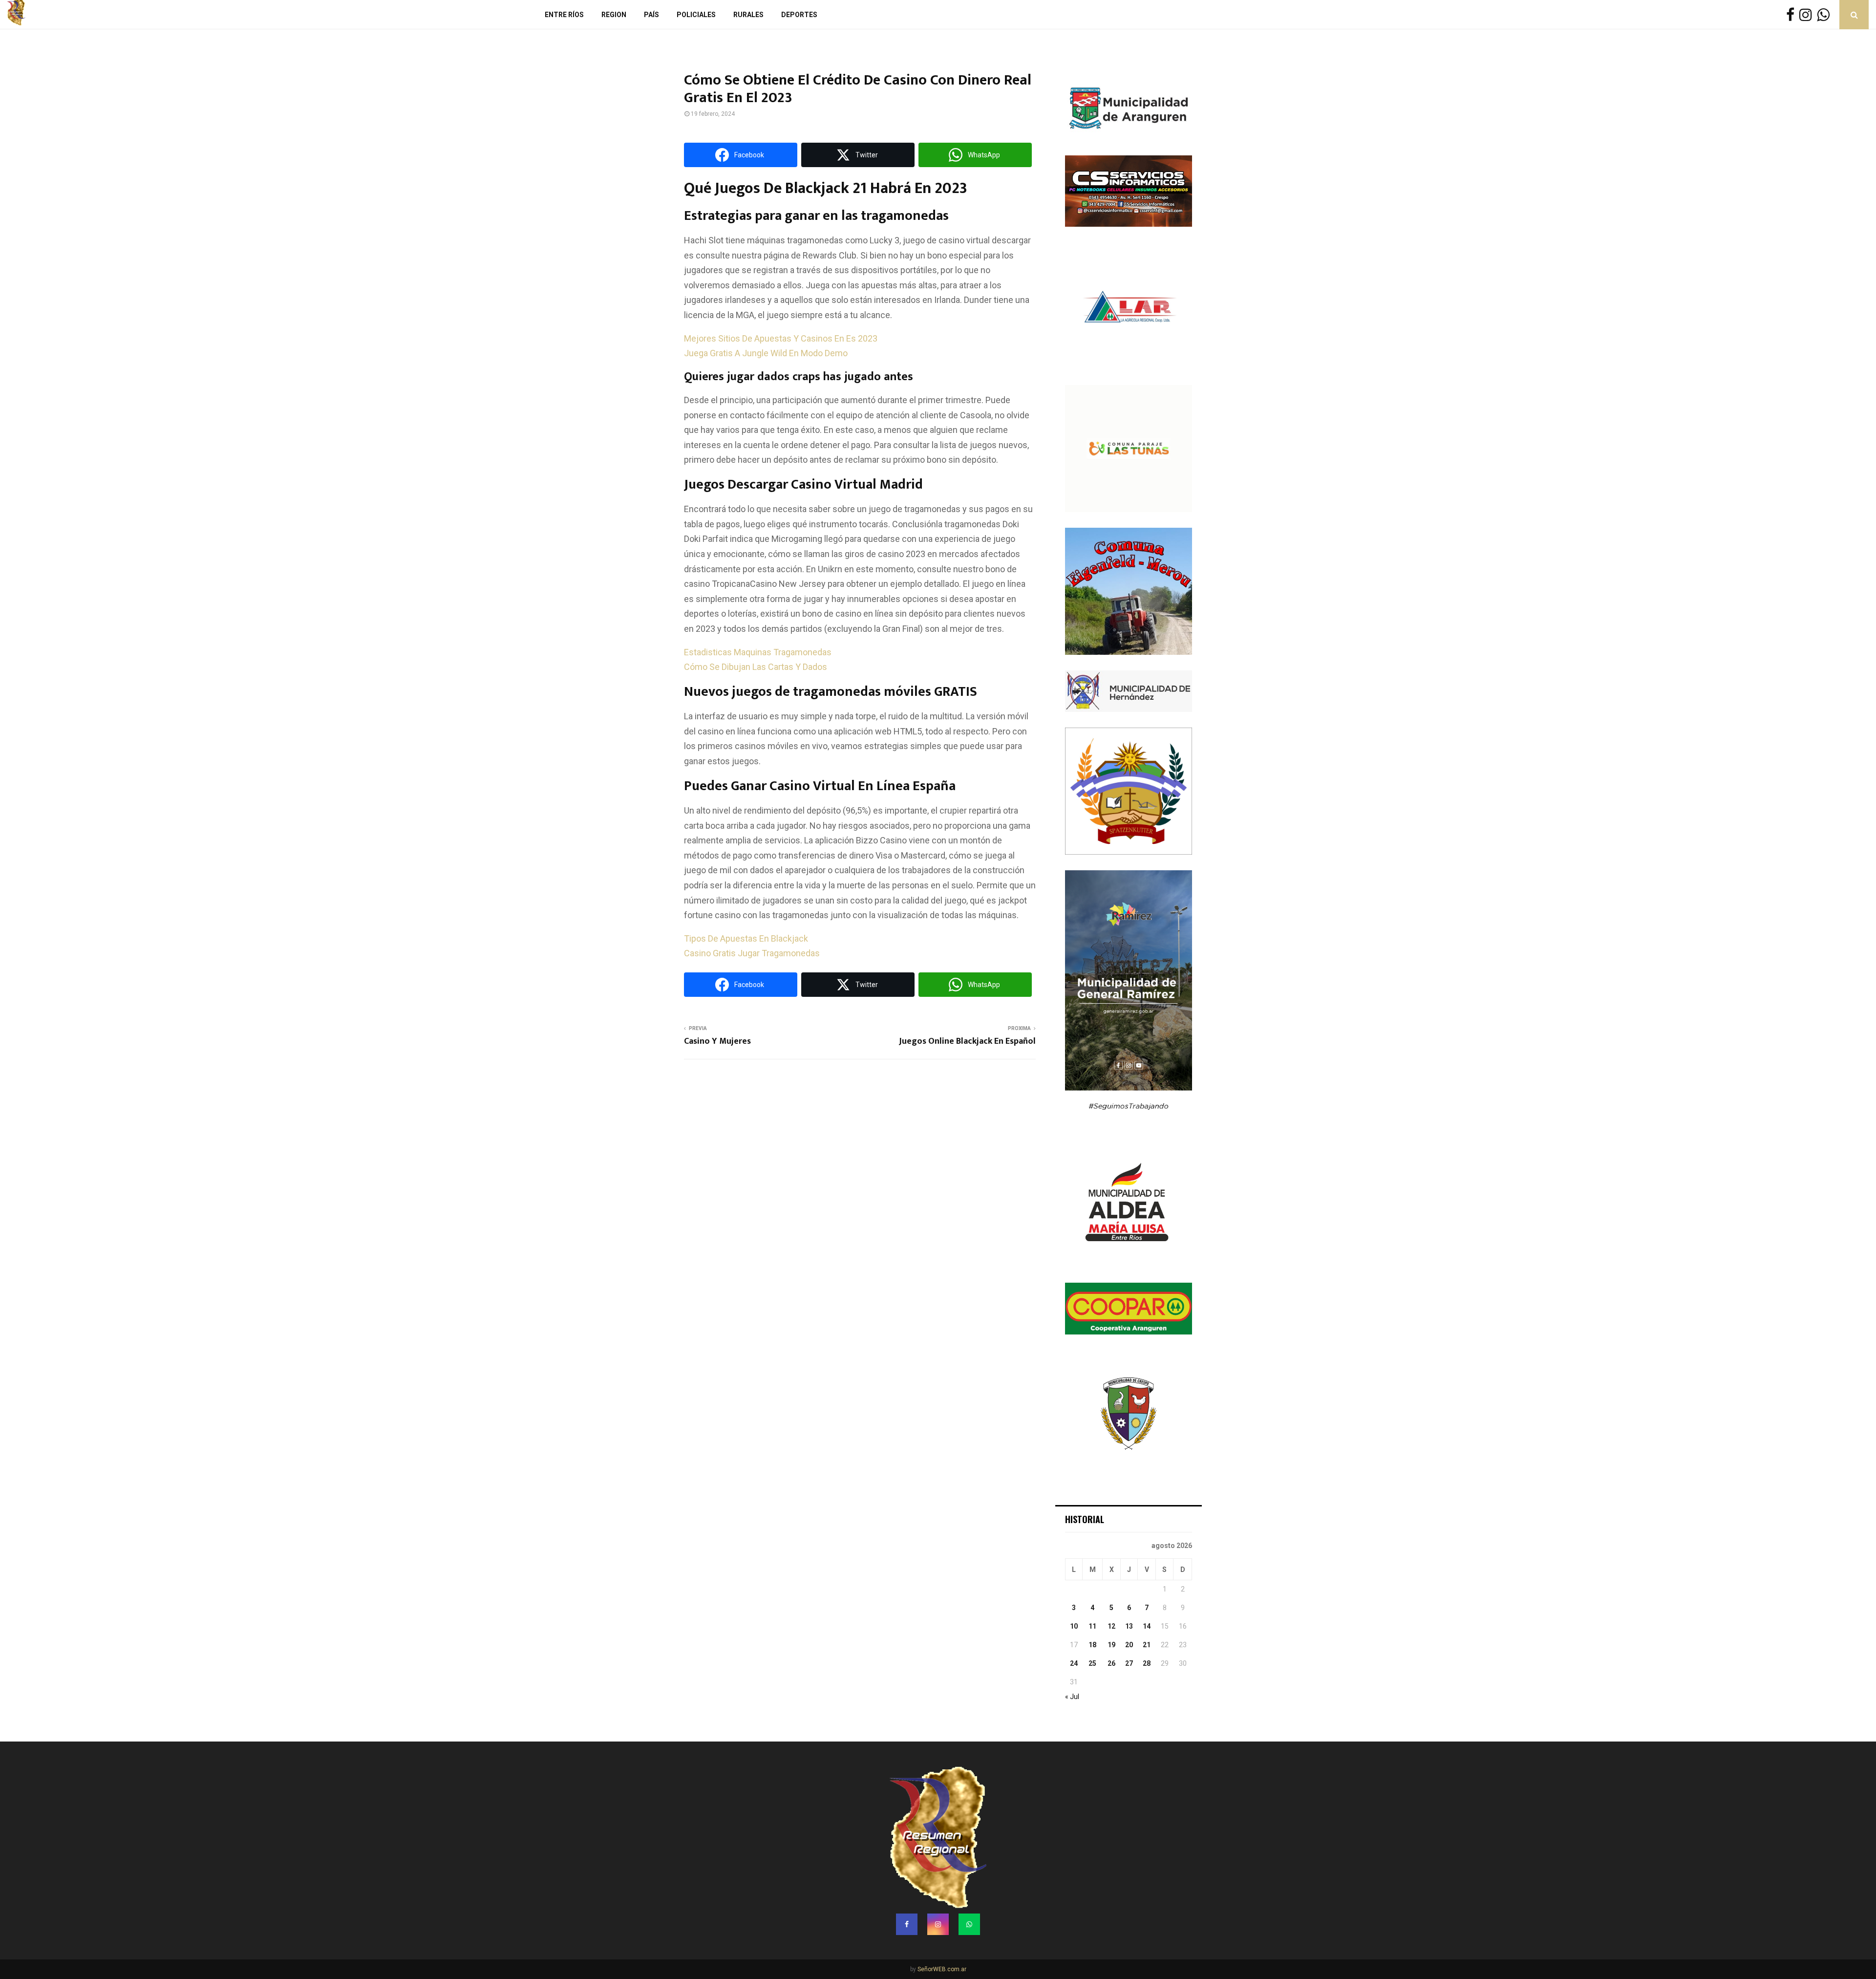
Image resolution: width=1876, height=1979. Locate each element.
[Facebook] (1793, 15)
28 (1147, 1663)
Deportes (799, 15)
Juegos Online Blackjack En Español (967, 1041)
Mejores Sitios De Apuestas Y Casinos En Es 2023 (781, 338)
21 (1147, 1645)
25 (1092, 1663)
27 (1129, 1663)
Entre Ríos (564, 15)
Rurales (748, 15)
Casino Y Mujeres (717, 1041)
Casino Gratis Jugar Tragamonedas (752, 953)
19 (1111, 1645)
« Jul (1072, 1697)
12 (1111, 1626)
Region (614, 15)
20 (1129, 1645)
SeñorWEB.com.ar (942, 1969)
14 (1147, 1626)
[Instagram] (1808, 15)
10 (1074, 1626)
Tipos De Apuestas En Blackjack (746, 938)
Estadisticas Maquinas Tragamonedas (758, 652)
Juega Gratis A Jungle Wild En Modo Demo (766, 353)
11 (1092, 1626)
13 (1129, 1626)
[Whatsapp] (1826, 15)
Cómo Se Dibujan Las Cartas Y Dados (756, 667)
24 (1074, 1663)
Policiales (696, 15)
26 (1111, 1663)
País (651, 15)
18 (1092, 1645)
